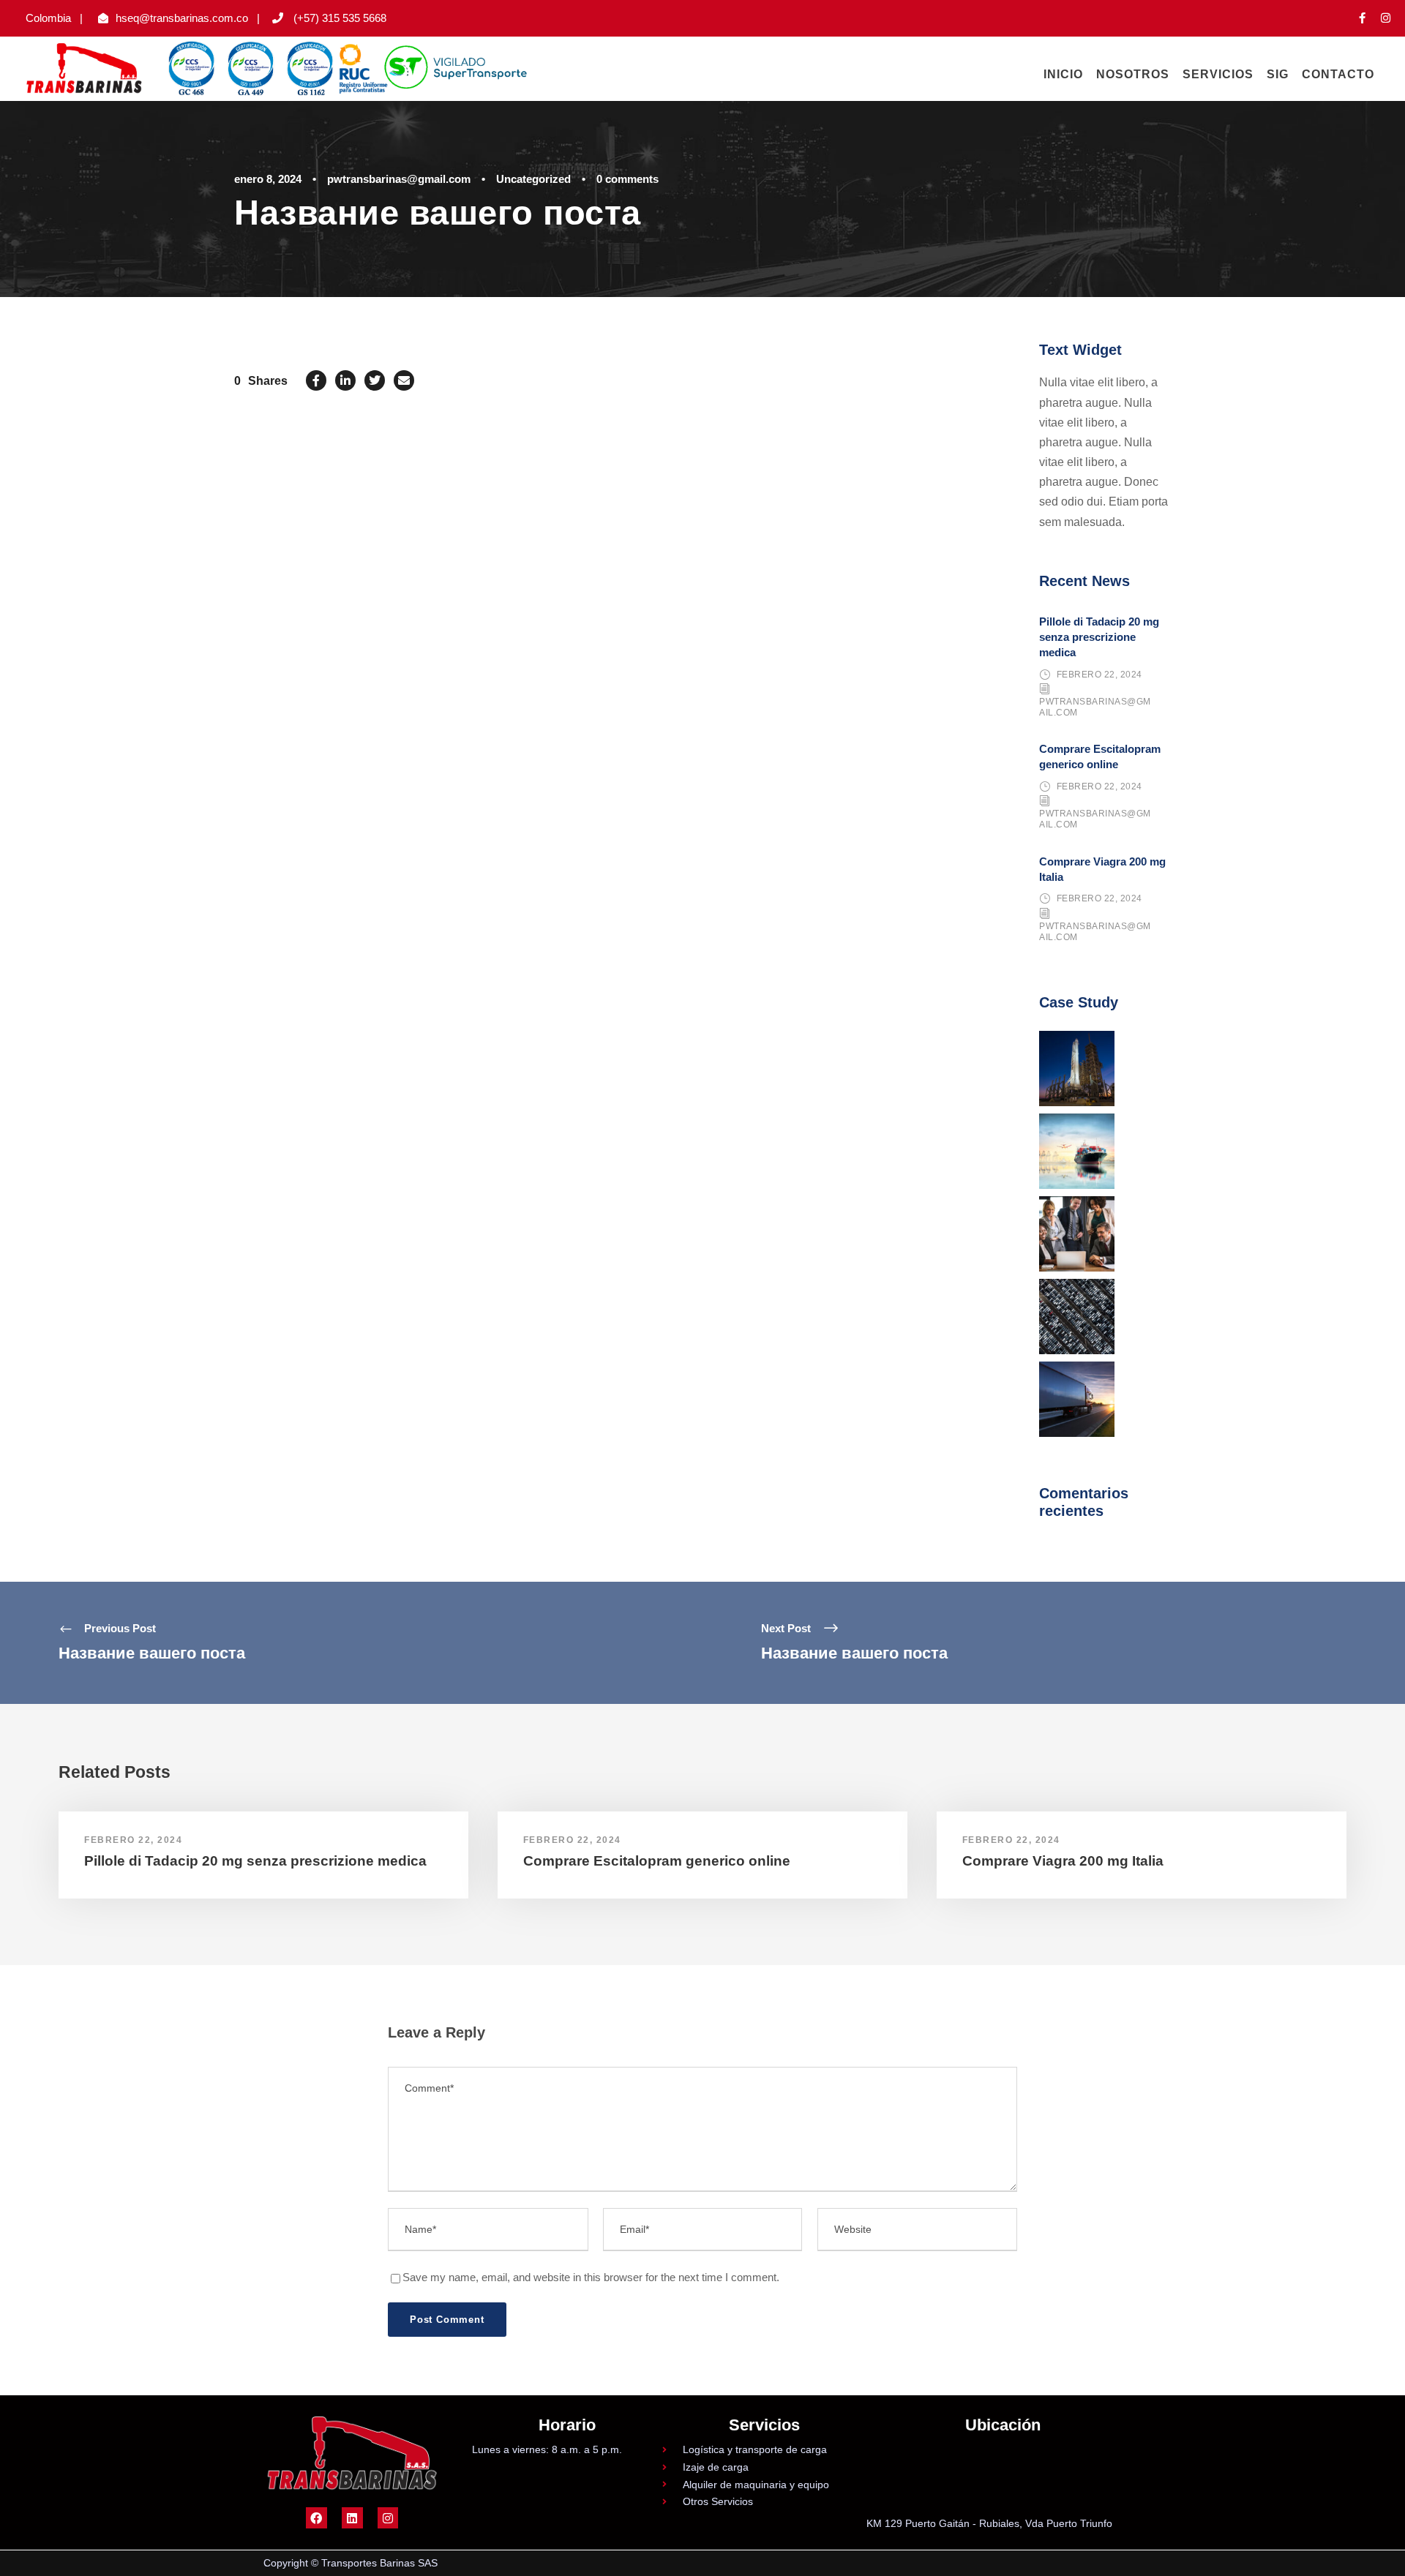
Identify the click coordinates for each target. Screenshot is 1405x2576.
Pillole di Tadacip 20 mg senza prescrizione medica (1099, 637)
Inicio (1063, 74)
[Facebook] (316, 2518)
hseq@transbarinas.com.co (182, 18)
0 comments (627, 179)
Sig (1278, 74)
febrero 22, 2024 (1099, 675)
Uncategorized (533, 179)
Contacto (1338, 74)
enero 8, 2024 (268, 179)
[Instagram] (388, 2518)
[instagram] (1386, 18)
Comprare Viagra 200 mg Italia (1063, 1861)
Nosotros (1133, 74)
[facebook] (1362, 18)
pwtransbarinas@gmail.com (399, 179)
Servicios (1218, 74)
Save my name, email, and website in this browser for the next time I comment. (591, 2277)
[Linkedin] (352, 2518)
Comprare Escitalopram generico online (657, 1861)
